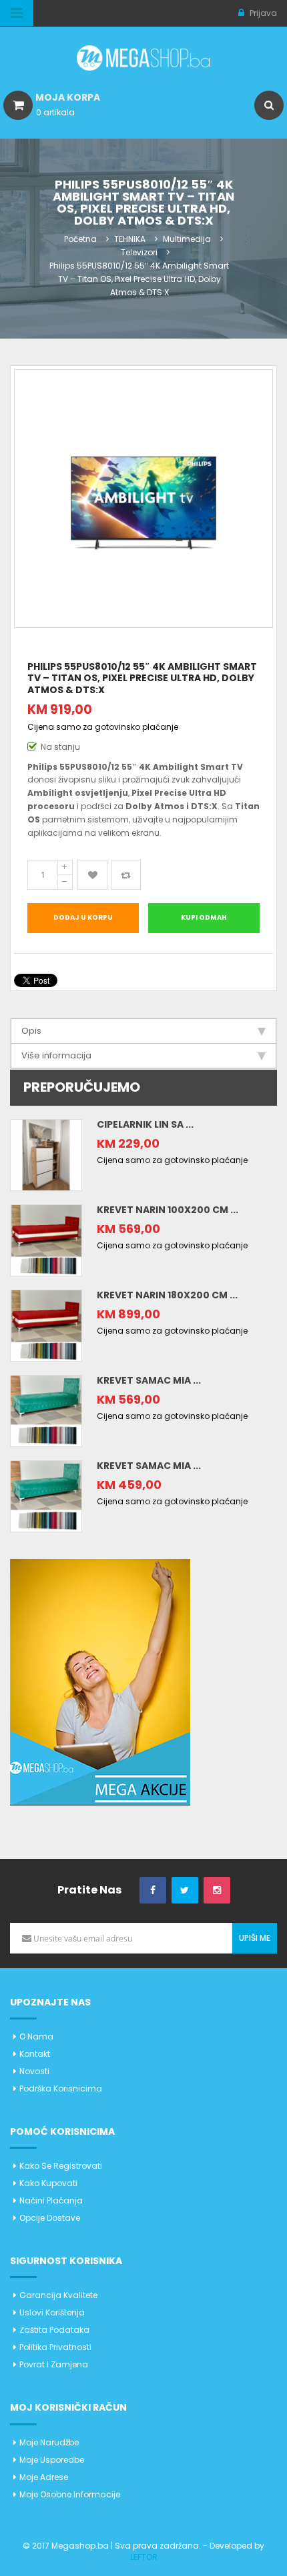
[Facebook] (153, 1891)
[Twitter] (185, 1891)
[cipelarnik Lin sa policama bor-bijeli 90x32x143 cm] (46, 1154)
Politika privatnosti (55, 2347)
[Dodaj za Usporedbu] (126, 875)
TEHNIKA (130, 239)
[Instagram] (217, 1891)
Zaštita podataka (54, 2330)
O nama (36, 2036)
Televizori (139, 252)
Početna (80, 239)
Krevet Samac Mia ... (149, 1380)
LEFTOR (144, 2557)
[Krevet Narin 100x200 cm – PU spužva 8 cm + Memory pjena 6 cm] (46, 1239)
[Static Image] (100, 1681)
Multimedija (187, 239)
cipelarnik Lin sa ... (145, 1124)
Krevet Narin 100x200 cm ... (168, 1210)
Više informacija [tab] (56, 1055)
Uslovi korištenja (52, 2312)
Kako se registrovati (61, 2166)
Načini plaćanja (51, 2200)
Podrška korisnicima (61, 2088)
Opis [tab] (31, 1031)
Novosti (34, 2071)
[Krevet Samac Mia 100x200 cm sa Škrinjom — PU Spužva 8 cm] (46, 1495)
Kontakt (35, 2054)
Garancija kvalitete (58, 2295)
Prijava (262, 13)
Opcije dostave (50, 2218)
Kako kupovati (48, 2183)
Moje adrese (44, 2477)
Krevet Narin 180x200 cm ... (167, 1295)
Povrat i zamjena (54, 2364)
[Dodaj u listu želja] (92, 875)
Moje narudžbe (49, 2442)
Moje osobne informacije (70, 2494)
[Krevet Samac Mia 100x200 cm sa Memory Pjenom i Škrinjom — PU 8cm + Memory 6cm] (46, 1410)
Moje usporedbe (52, 2460)
